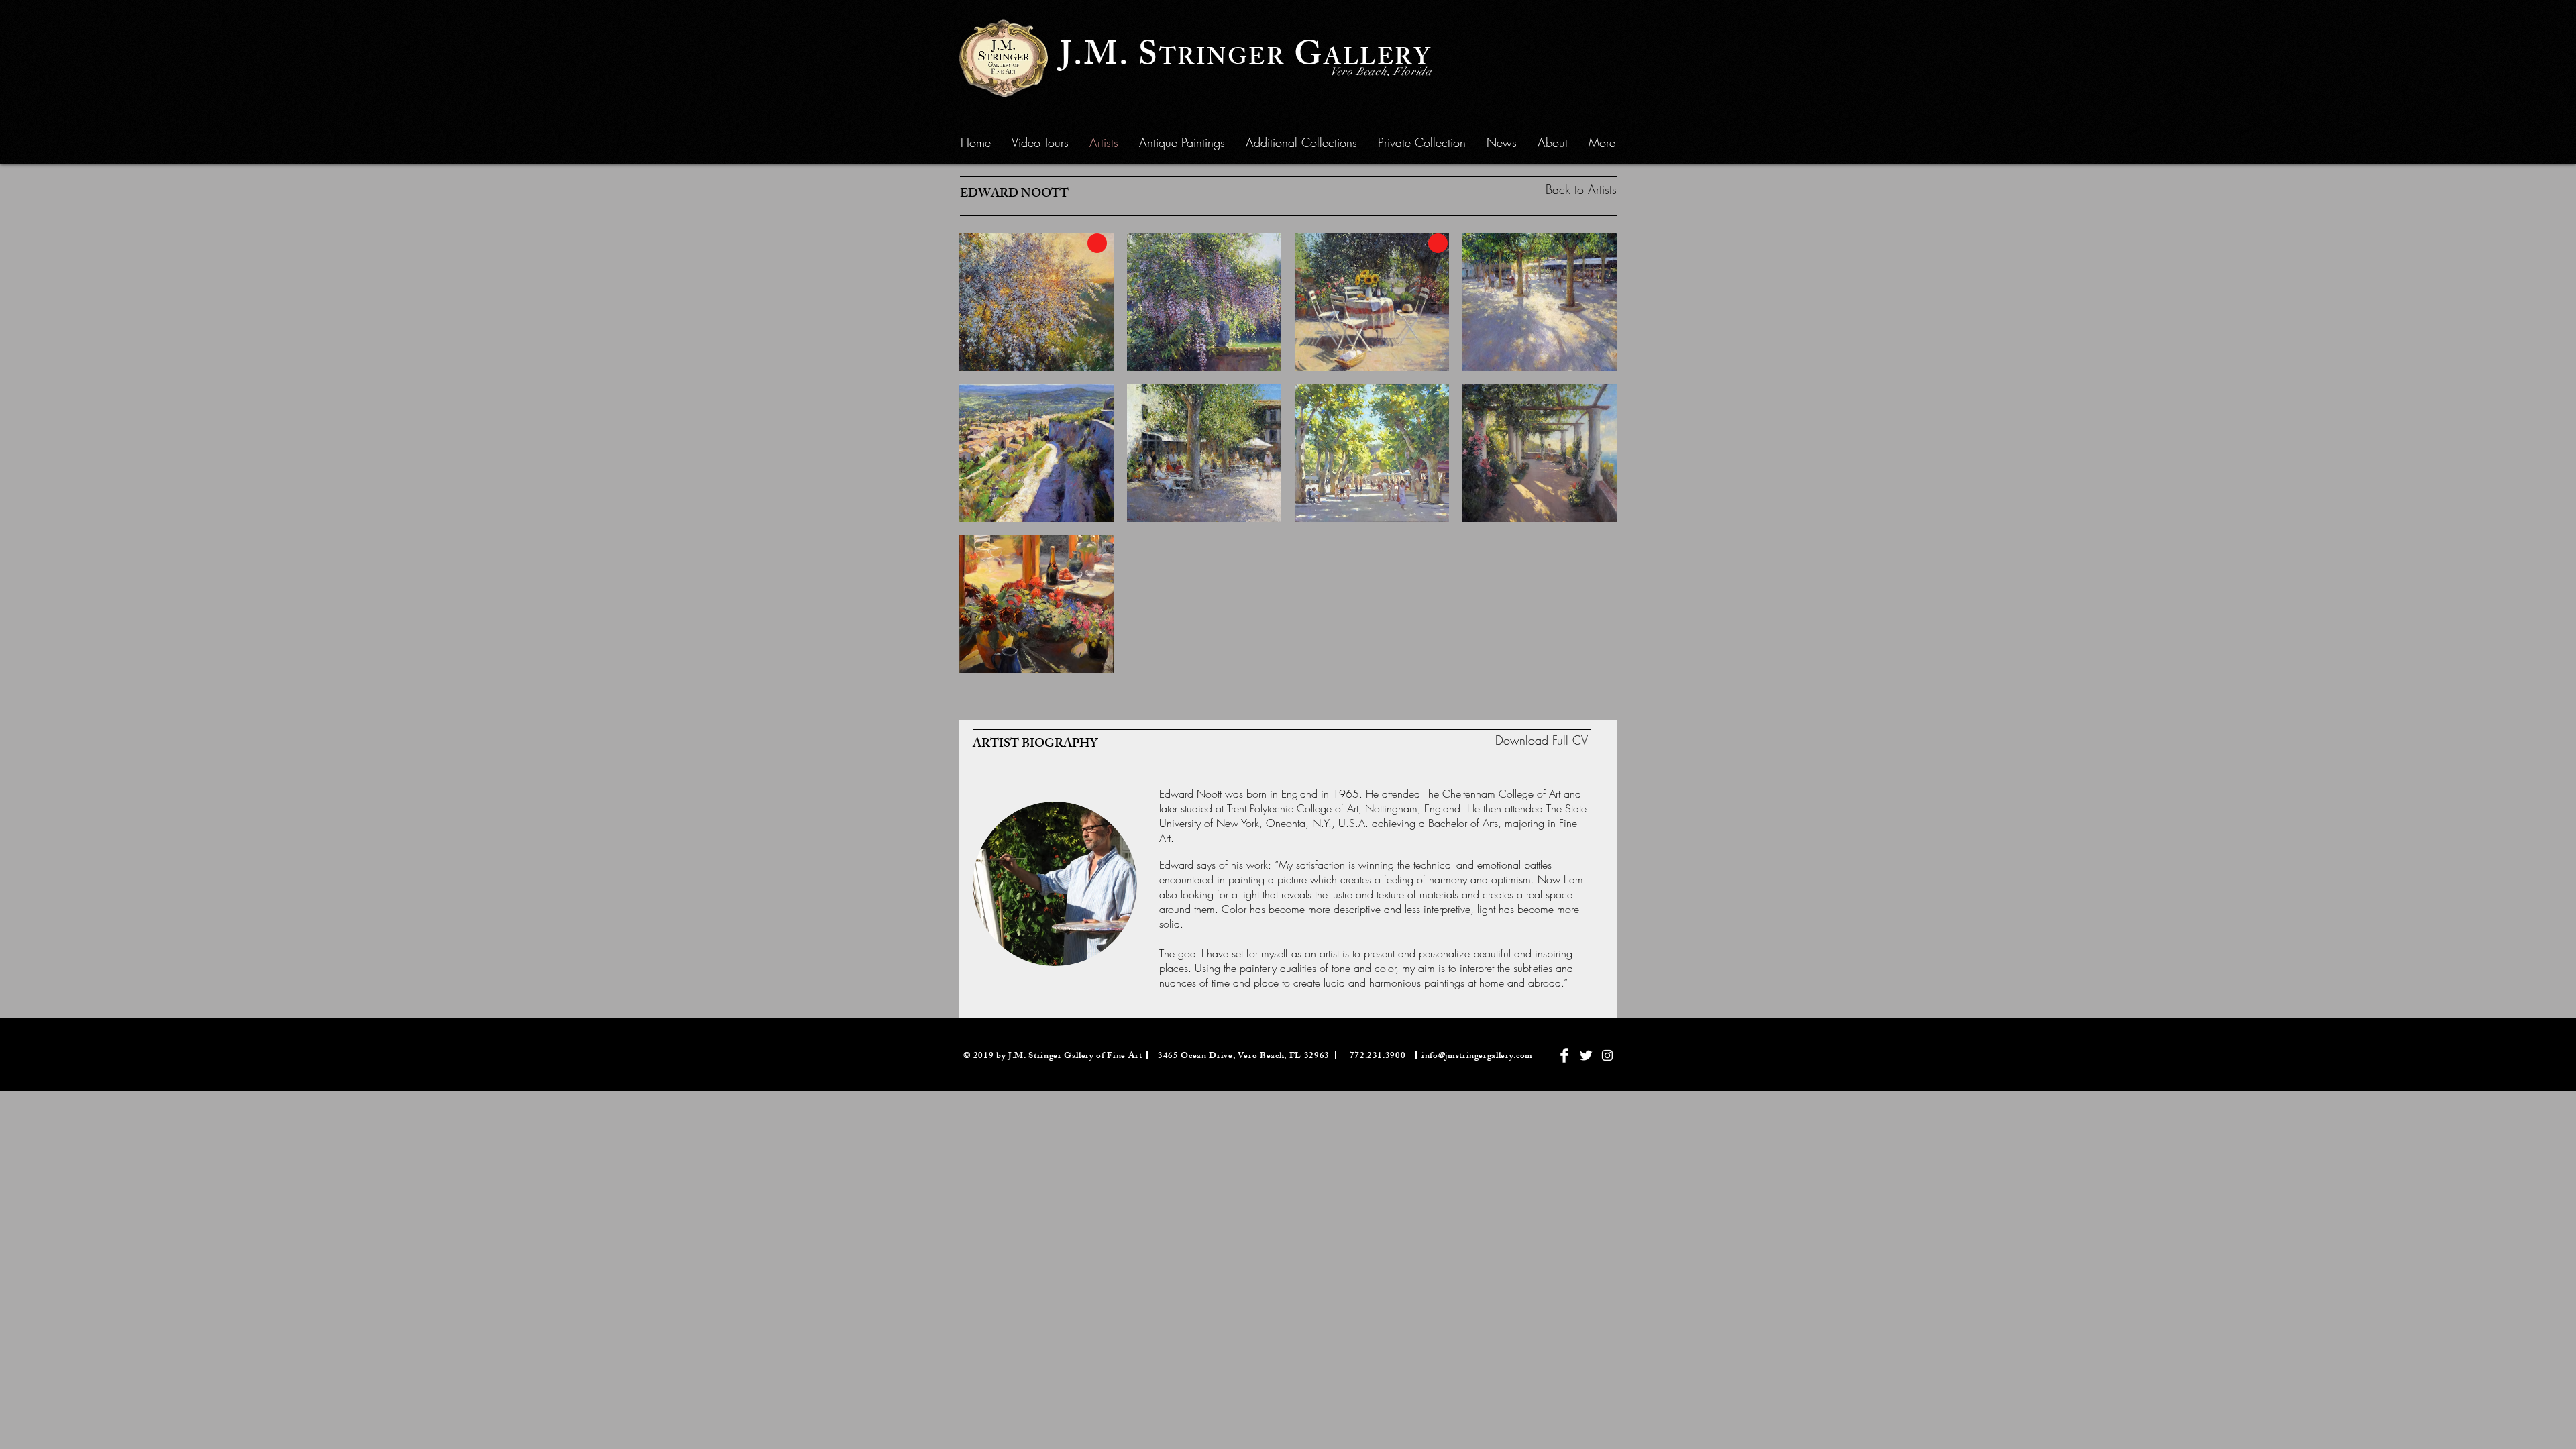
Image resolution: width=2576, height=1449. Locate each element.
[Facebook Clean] (1564, 1055)
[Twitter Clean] (1586, 1055)
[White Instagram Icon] (1607, 1055)
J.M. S (1110, 58)
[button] (1182, 142)
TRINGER (1222, 60)
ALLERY (1378, 60)
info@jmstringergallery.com (1477, 1057)
